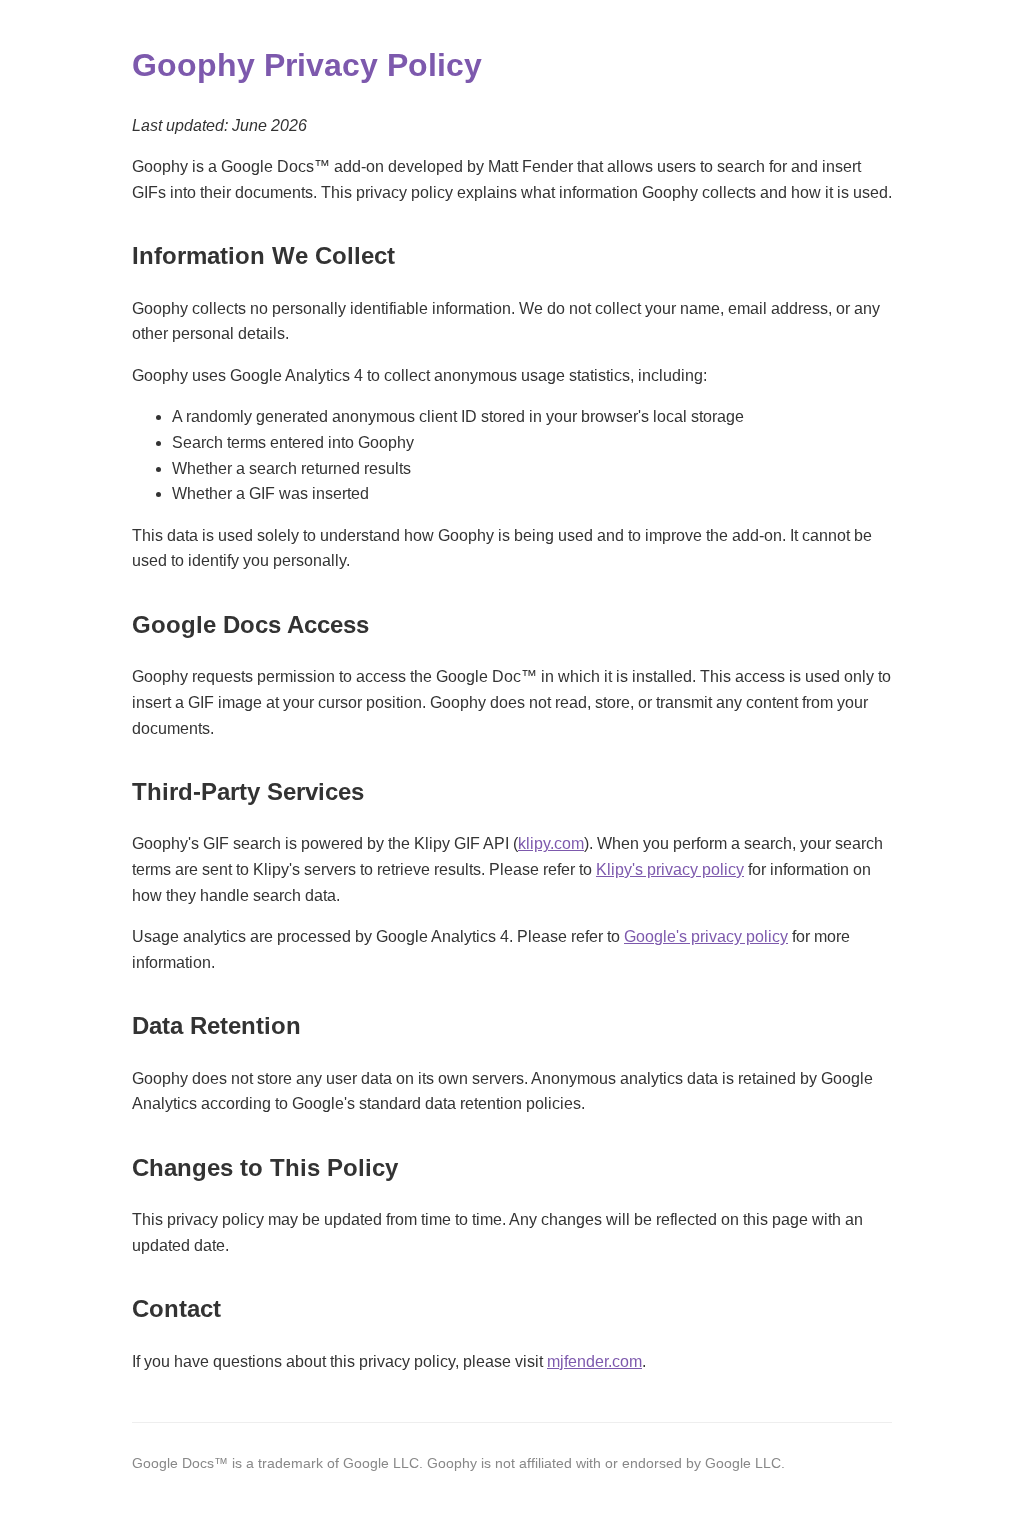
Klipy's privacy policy (670, 869)
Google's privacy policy (706, 936)
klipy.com (551, 843)
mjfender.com (594, 1361)
